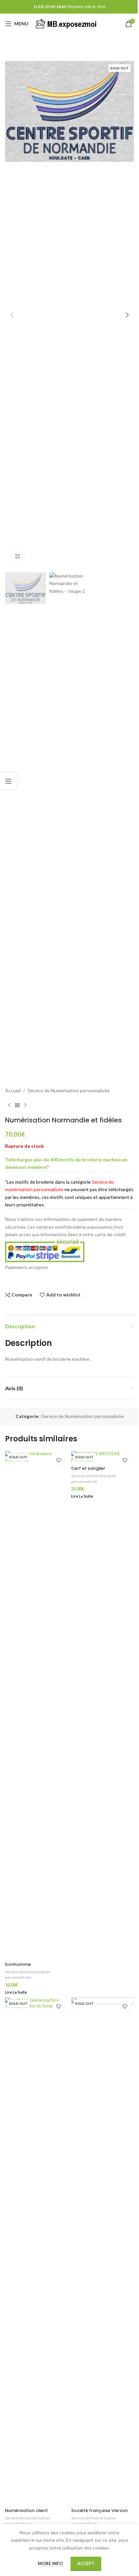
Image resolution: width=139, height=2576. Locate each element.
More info (51, 2563)
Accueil (13, 1090)
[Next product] (25, 1105)
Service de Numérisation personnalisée (69, 1090)
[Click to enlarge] (18, 556)
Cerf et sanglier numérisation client (92, 1471)
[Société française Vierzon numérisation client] (103, 2251)
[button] (12, 315)
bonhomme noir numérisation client (31, 1967)
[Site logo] (67, 23)
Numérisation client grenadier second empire (33, 2514)
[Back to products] (17, 1105)
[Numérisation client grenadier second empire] (36, 2251)
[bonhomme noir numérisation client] (36, 1705)
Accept (86, 2563)
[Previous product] (9, 1105)
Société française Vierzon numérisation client (100, 2514)
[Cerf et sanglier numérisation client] (103, 1457)
